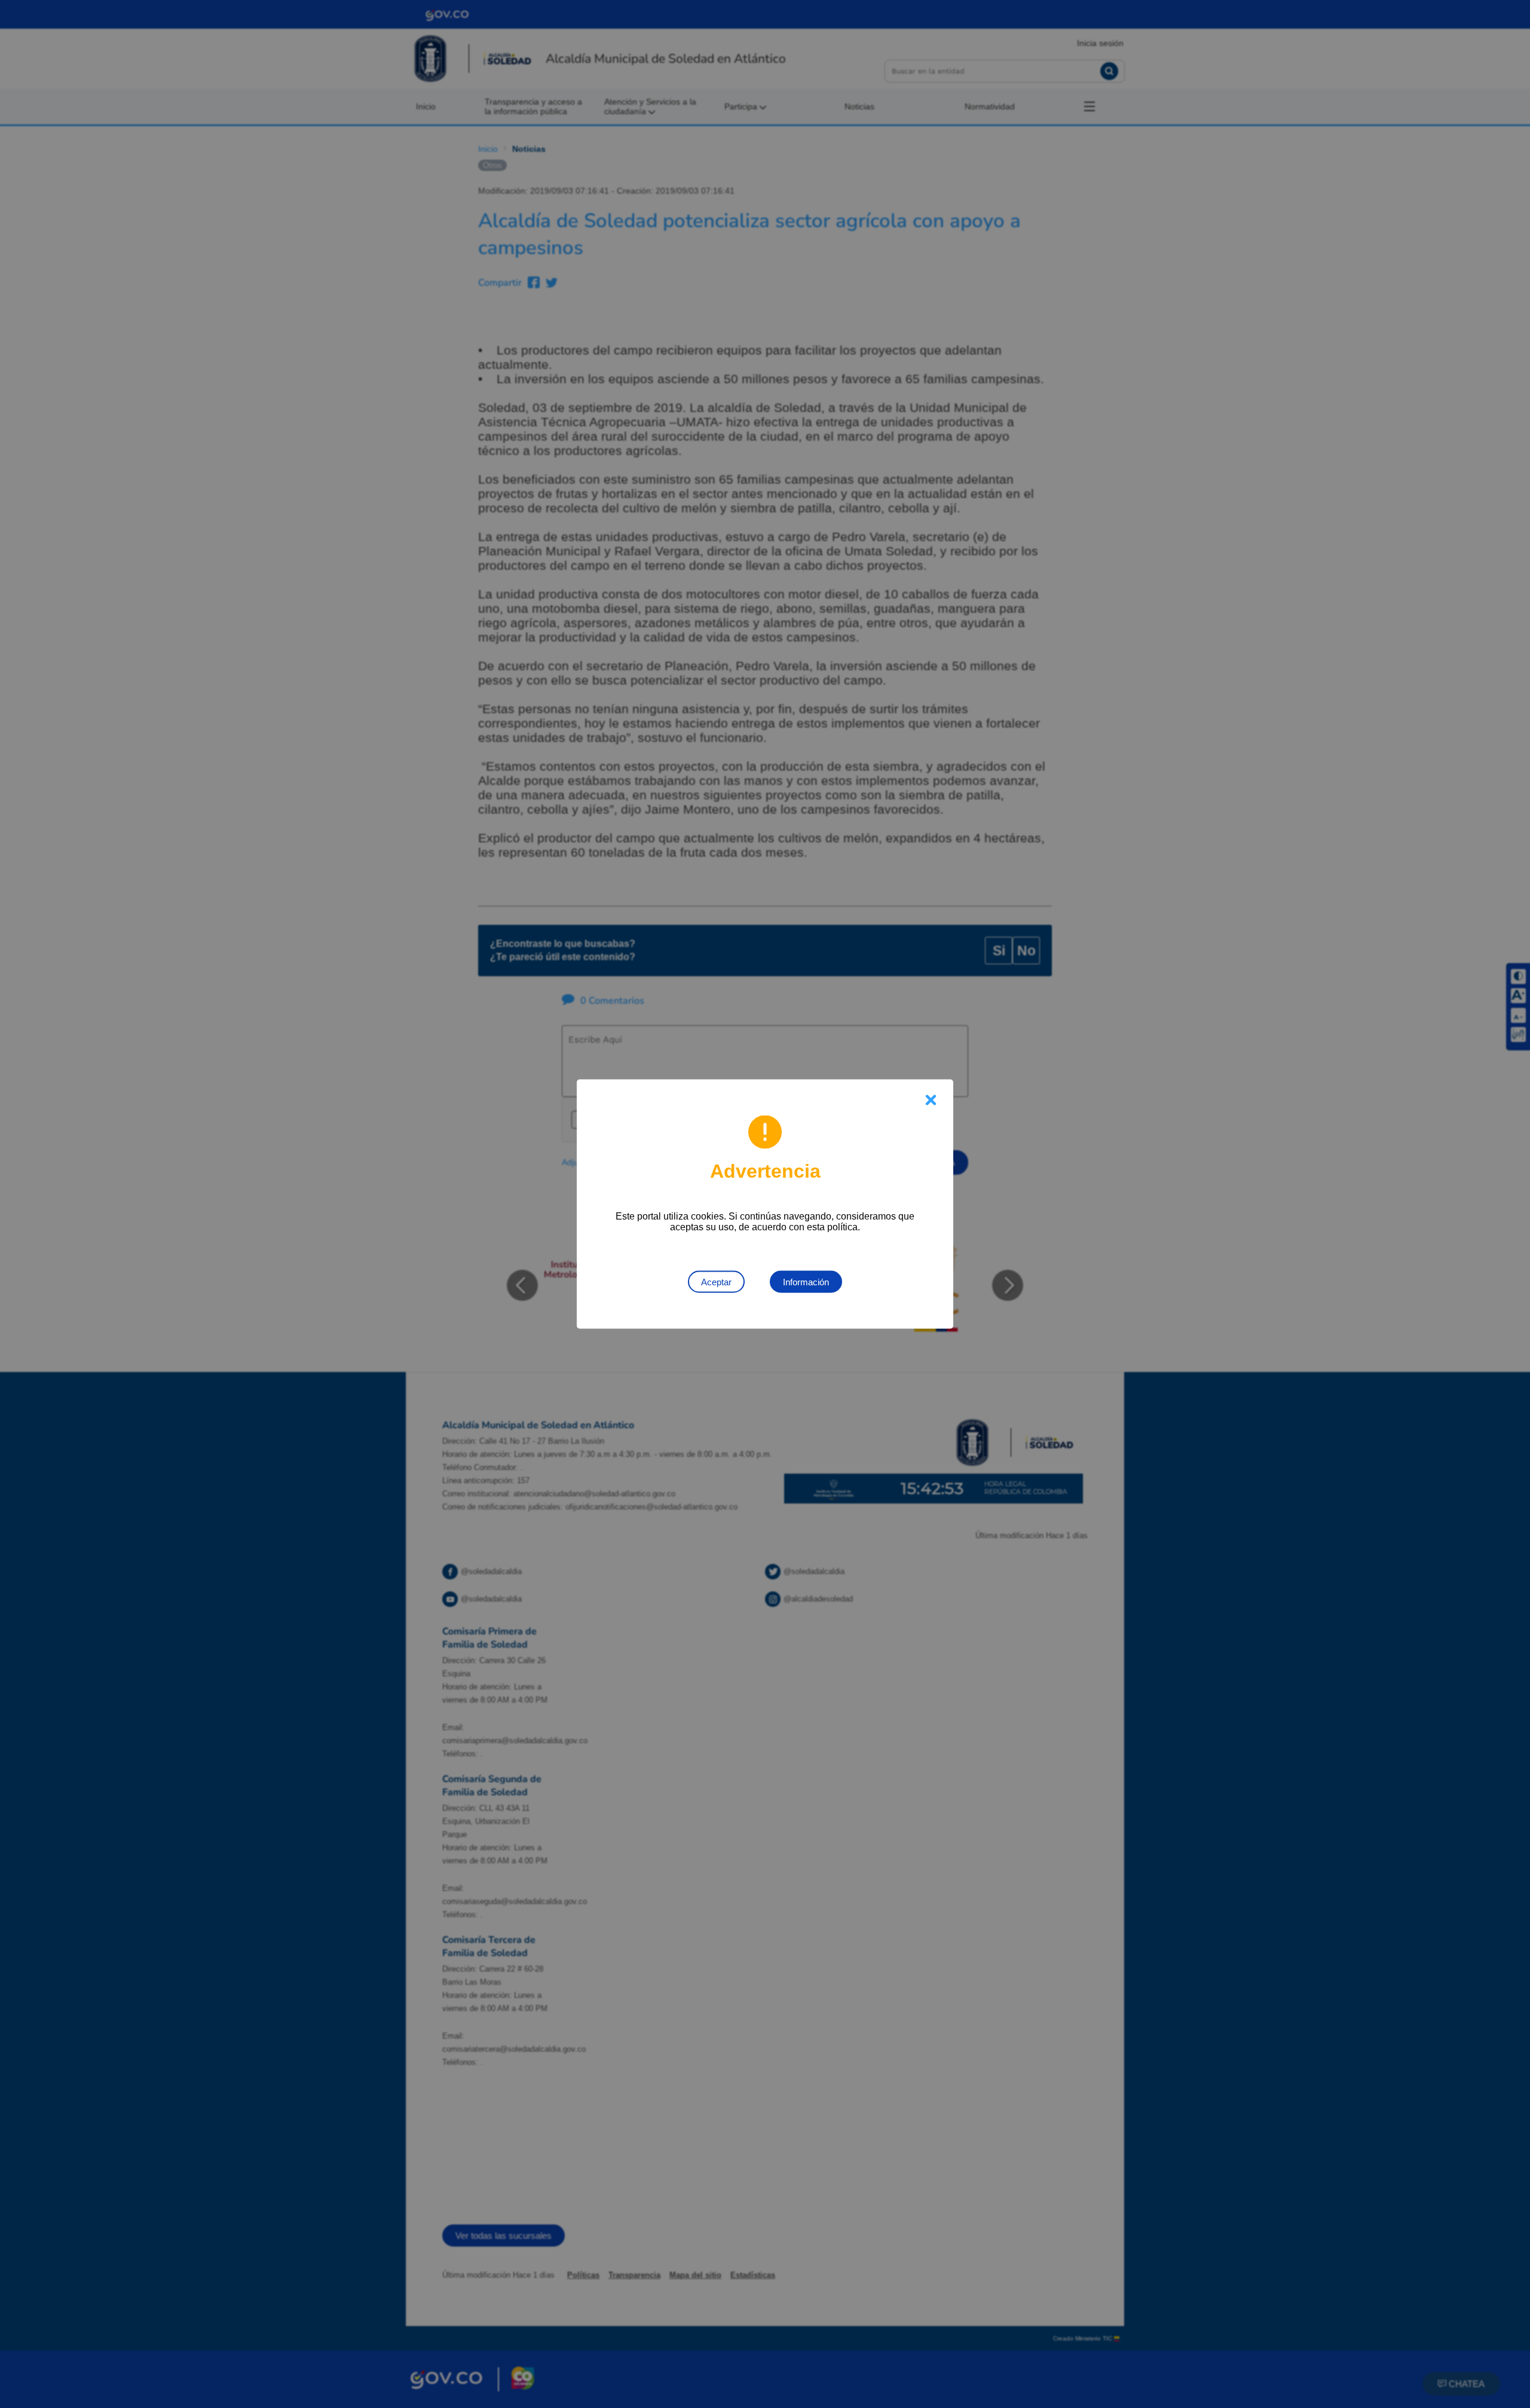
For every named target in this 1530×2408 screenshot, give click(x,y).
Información (806, 1282)
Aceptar (716, 1282)
